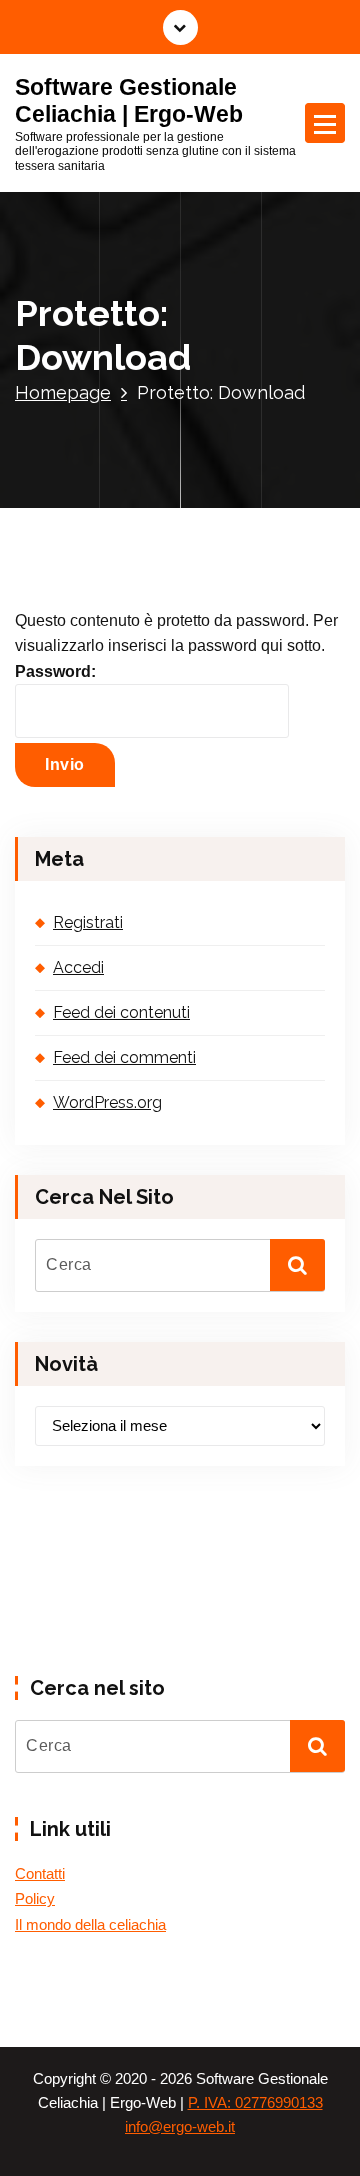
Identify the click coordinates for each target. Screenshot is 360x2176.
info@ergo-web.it (180, 2127)
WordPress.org (107, 1102)
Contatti (40, 1874)
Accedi (78, 967)
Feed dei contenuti (121, 1012)
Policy (35, 1899)
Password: (55, 671)
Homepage (63, 392)
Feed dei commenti (124, 1057)
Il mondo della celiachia (90, 1925)
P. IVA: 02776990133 (255, 2103)
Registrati (88, 922)
